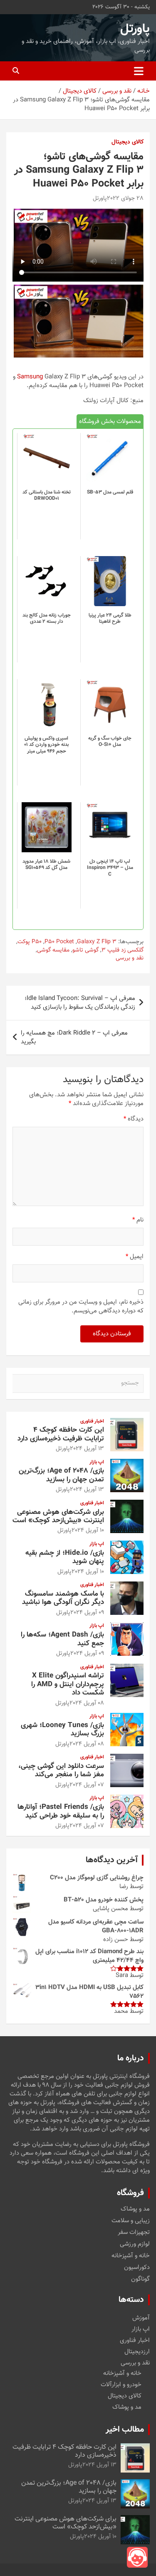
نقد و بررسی (130, 959)
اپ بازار (97, 1462)
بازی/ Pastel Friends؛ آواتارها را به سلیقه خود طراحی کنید (61, 1811)
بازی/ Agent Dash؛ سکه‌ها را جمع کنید (62, 1639)
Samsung (30, 377)
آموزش (141, 2318)
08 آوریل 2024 (87, 1703)
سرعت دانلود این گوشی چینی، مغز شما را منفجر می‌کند (61, 1770)
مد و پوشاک (135, 2209)
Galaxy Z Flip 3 (97, 942)
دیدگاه (134, 1119)
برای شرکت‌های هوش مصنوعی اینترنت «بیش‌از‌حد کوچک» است (58, 1516)
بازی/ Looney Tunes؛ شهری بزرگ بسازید (62, 1730)
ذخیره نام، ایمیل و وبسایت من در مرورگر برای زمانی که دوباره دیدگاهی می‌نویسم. (81, 1307)
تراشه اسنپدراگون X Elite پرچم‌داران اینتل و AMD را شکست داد (68, 1684)
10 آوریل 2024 (88, 1531)
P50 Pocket (59, 942)
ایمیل (135, 1257)
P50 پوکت (30, 942)
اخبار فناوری (92, 1421)
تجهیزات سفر (134, 2233)
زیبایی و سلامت (131, 2221)
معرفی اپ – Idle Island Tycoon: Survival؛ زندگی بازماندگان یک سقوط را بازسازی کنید (80, 1003)
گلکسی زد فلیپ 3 (123, 951)
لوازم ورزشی (135, 2244)
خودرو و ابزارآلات (121, 2385)
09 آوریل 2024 (87, 1613)
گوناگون (140, 2279)
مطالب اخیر (125, 2430)
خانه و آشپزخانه (131, 2256)
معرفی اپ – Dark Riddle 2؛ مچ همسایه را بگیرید (74, 1037)
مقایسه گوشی (53, 951)
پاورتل (135, 29)
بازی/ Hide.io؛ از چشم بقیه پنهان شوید (65, 1557)
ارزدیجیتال (137, 2352)
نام (138, 1220)
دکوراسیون (137, 2268)
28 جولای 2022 (125, 199)
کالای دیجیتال (128, 143)
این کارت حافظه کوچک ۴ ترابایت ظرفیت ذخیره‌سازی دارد (61, 1434)
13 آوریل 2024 (87, 1449)
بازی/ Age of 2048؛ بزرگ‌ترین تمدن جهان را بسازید (61, 1475)
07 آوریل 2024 (87, 1785)
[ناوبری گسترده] (139, 71)
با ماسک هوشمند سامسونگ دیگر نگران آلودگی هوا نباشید (63, 1598)
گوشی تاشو (85, 951)
